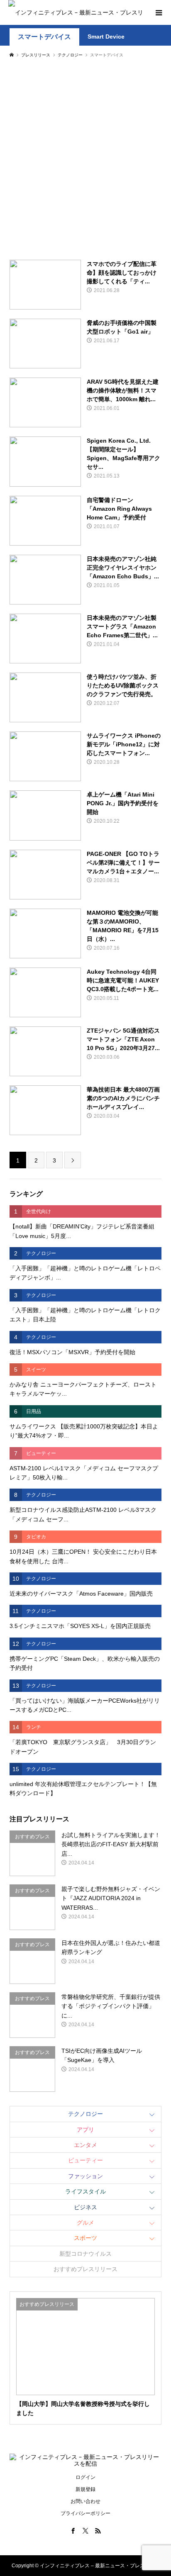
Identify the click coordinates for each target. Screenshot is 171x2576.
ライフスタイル (85, 2191)
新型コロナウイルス (85, 2254)
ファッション (85, 2176)
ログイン (85, 2477)
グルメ (85, 2223)
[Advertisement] (85, 158)
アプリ (85, 2130)
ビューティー (85, 2160)
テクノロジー (85, 2114)
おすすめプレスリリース (85, 2269)
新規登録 (85, 2489)
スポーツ (85, 2238)
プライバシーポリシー (85, 2513)
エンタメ (85, 2145)
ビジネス (85, 2207)
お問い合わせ (85, 2501)
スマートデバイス (44, 37)
